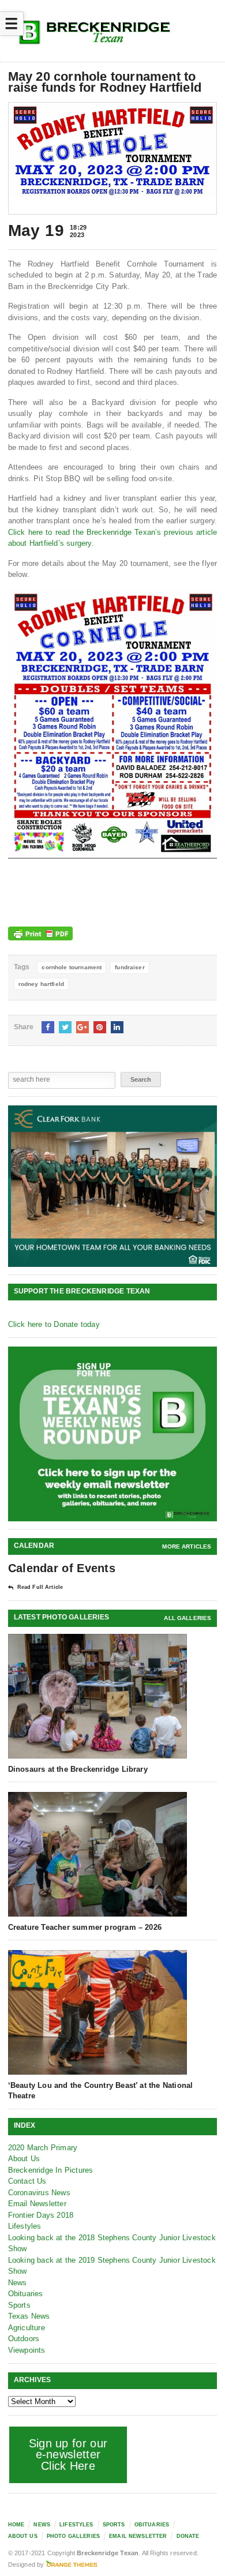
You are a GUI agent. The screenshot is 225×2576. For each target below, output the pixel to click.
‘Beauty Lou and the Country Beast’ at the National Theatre (101, 2091)
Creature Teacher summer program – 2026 (85, 1927)
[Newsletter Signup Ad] (113, 1434)
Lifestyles (25, 2226)
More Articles (187, 1546)
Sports (19, 2305)
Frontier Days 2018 (41, 2215)
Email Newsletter (37, 2204)
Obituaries (26, 2294)
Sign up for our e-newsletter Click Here (68, 2455)
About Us (24, 2159)
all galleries (187, 1618)
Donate (188, 2536)
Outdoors (24, 2339)
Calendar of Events (62, 1568)
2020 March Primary (43, 2148)
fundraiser (130, 967)
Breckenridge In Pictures (51, 2170)
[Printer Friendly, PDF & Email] (40, 933)
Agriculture (27, 2328)
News (18, 2283)
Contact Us (27, 2181)
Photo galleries (73, 2536)
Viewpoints (27, 2350)
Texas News (29, 2316)
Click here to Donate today (54, 1324)
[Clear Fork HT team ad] (113, 1186)
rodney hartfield (41, 984)
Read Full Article (40, 1587)
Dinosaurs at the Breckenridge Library (78, 1769)
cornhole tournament (72, 967)
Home (16, 2525)
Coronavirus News (39, 2193)
